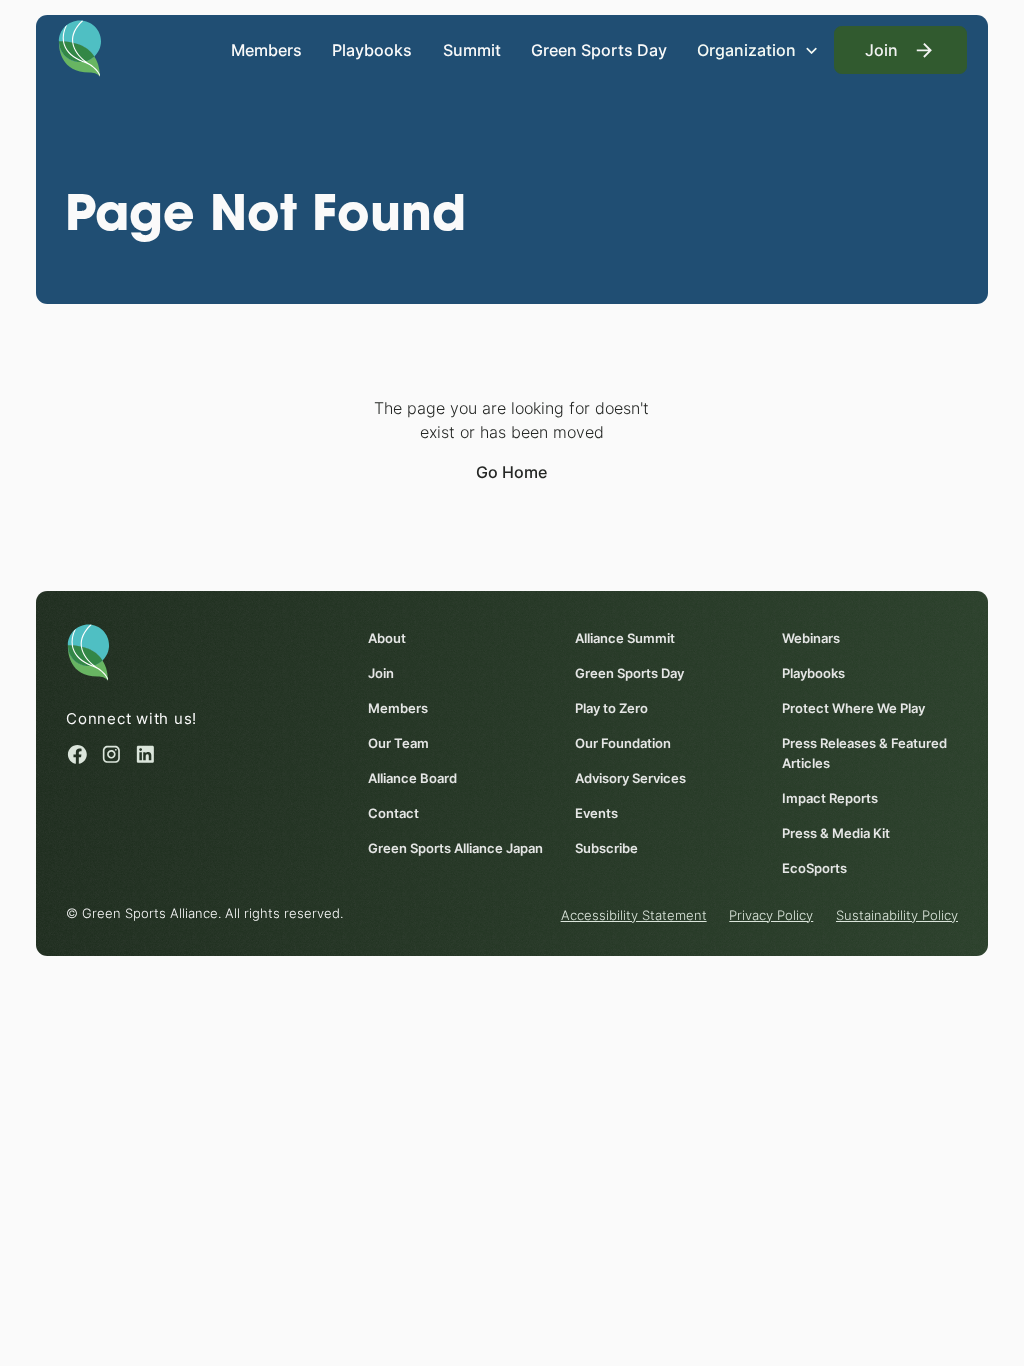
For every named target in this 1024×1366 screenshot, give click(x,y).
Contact (393, 813)
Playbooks (372, 50)
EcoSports (814, 868)
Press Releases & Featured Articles (864, 753)
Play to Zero (611, 708)
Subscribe (606, 848)
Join (381, 673)
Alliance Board (412, 778)
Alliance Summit (625, 638)
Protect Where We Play (853, 708)
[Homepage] (79, 47)
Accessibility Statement (634, 915)
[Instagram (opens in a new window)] (111, 754)
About (387, 638)
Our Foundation (623, 743)
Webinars (811, 638)
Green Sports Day (599, 50)
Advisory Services (630, 778)
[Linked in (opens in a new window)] (145, 754)
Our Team (398, 743)
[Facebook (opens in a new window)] (77, 754)
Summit (472, 50)
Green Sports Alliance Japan (455, 848)
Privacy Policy (771, 915)
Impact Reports (830, 798)
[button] (758, 50)
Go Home (511, 472)
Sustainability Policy (897, 915)
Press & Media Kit (836, 833)
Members (266, 50)
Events (596, 813)
